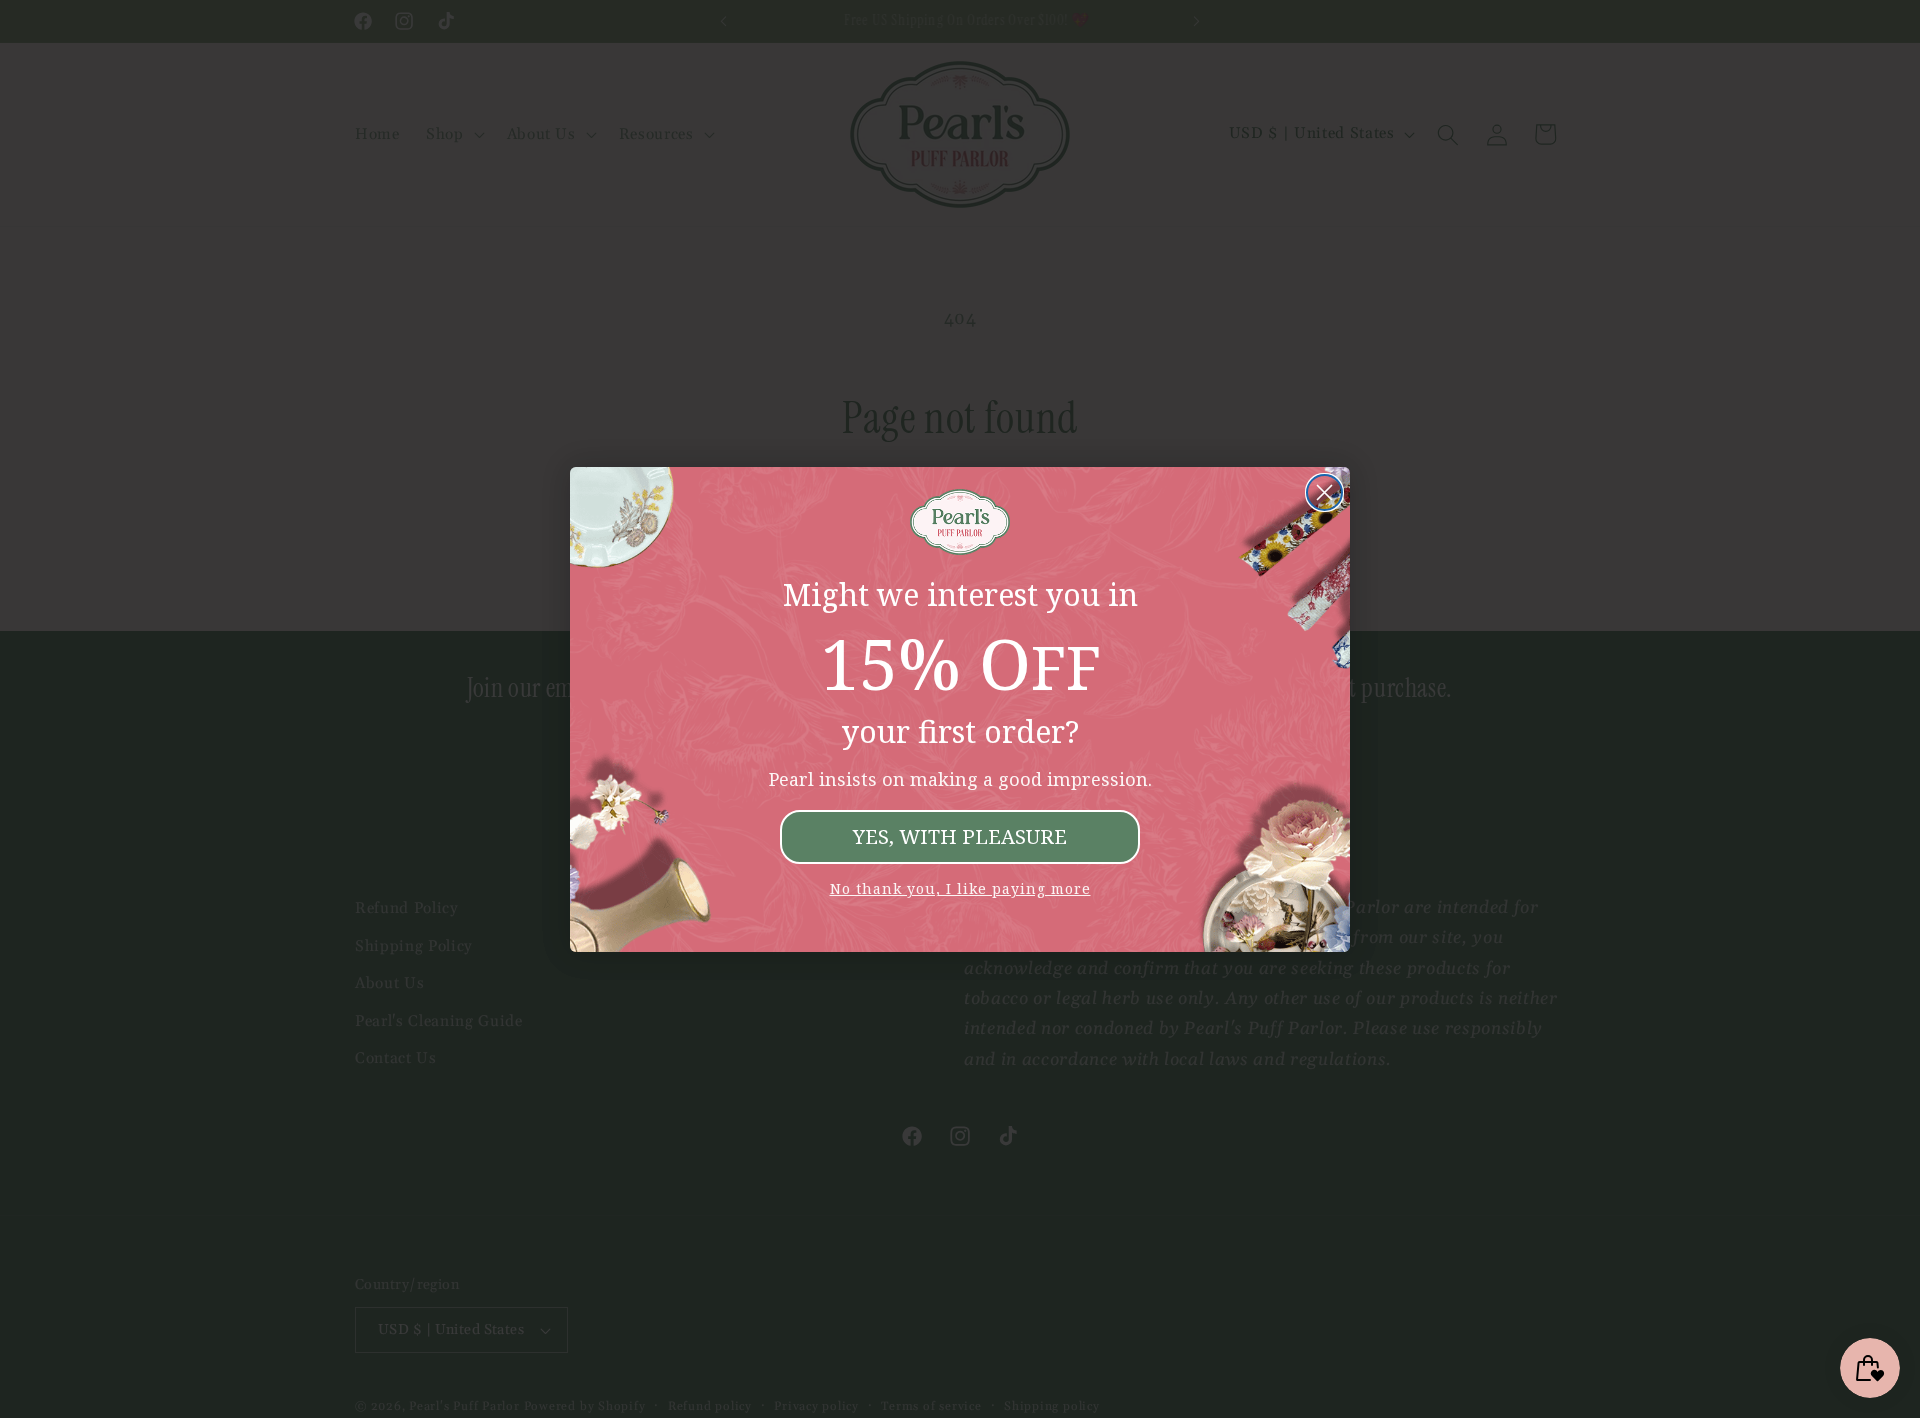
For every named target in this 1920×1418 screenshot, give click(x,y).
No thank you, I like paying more (960, 888)
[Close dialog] (1324, 492)
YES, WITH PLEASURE (960, 836)
